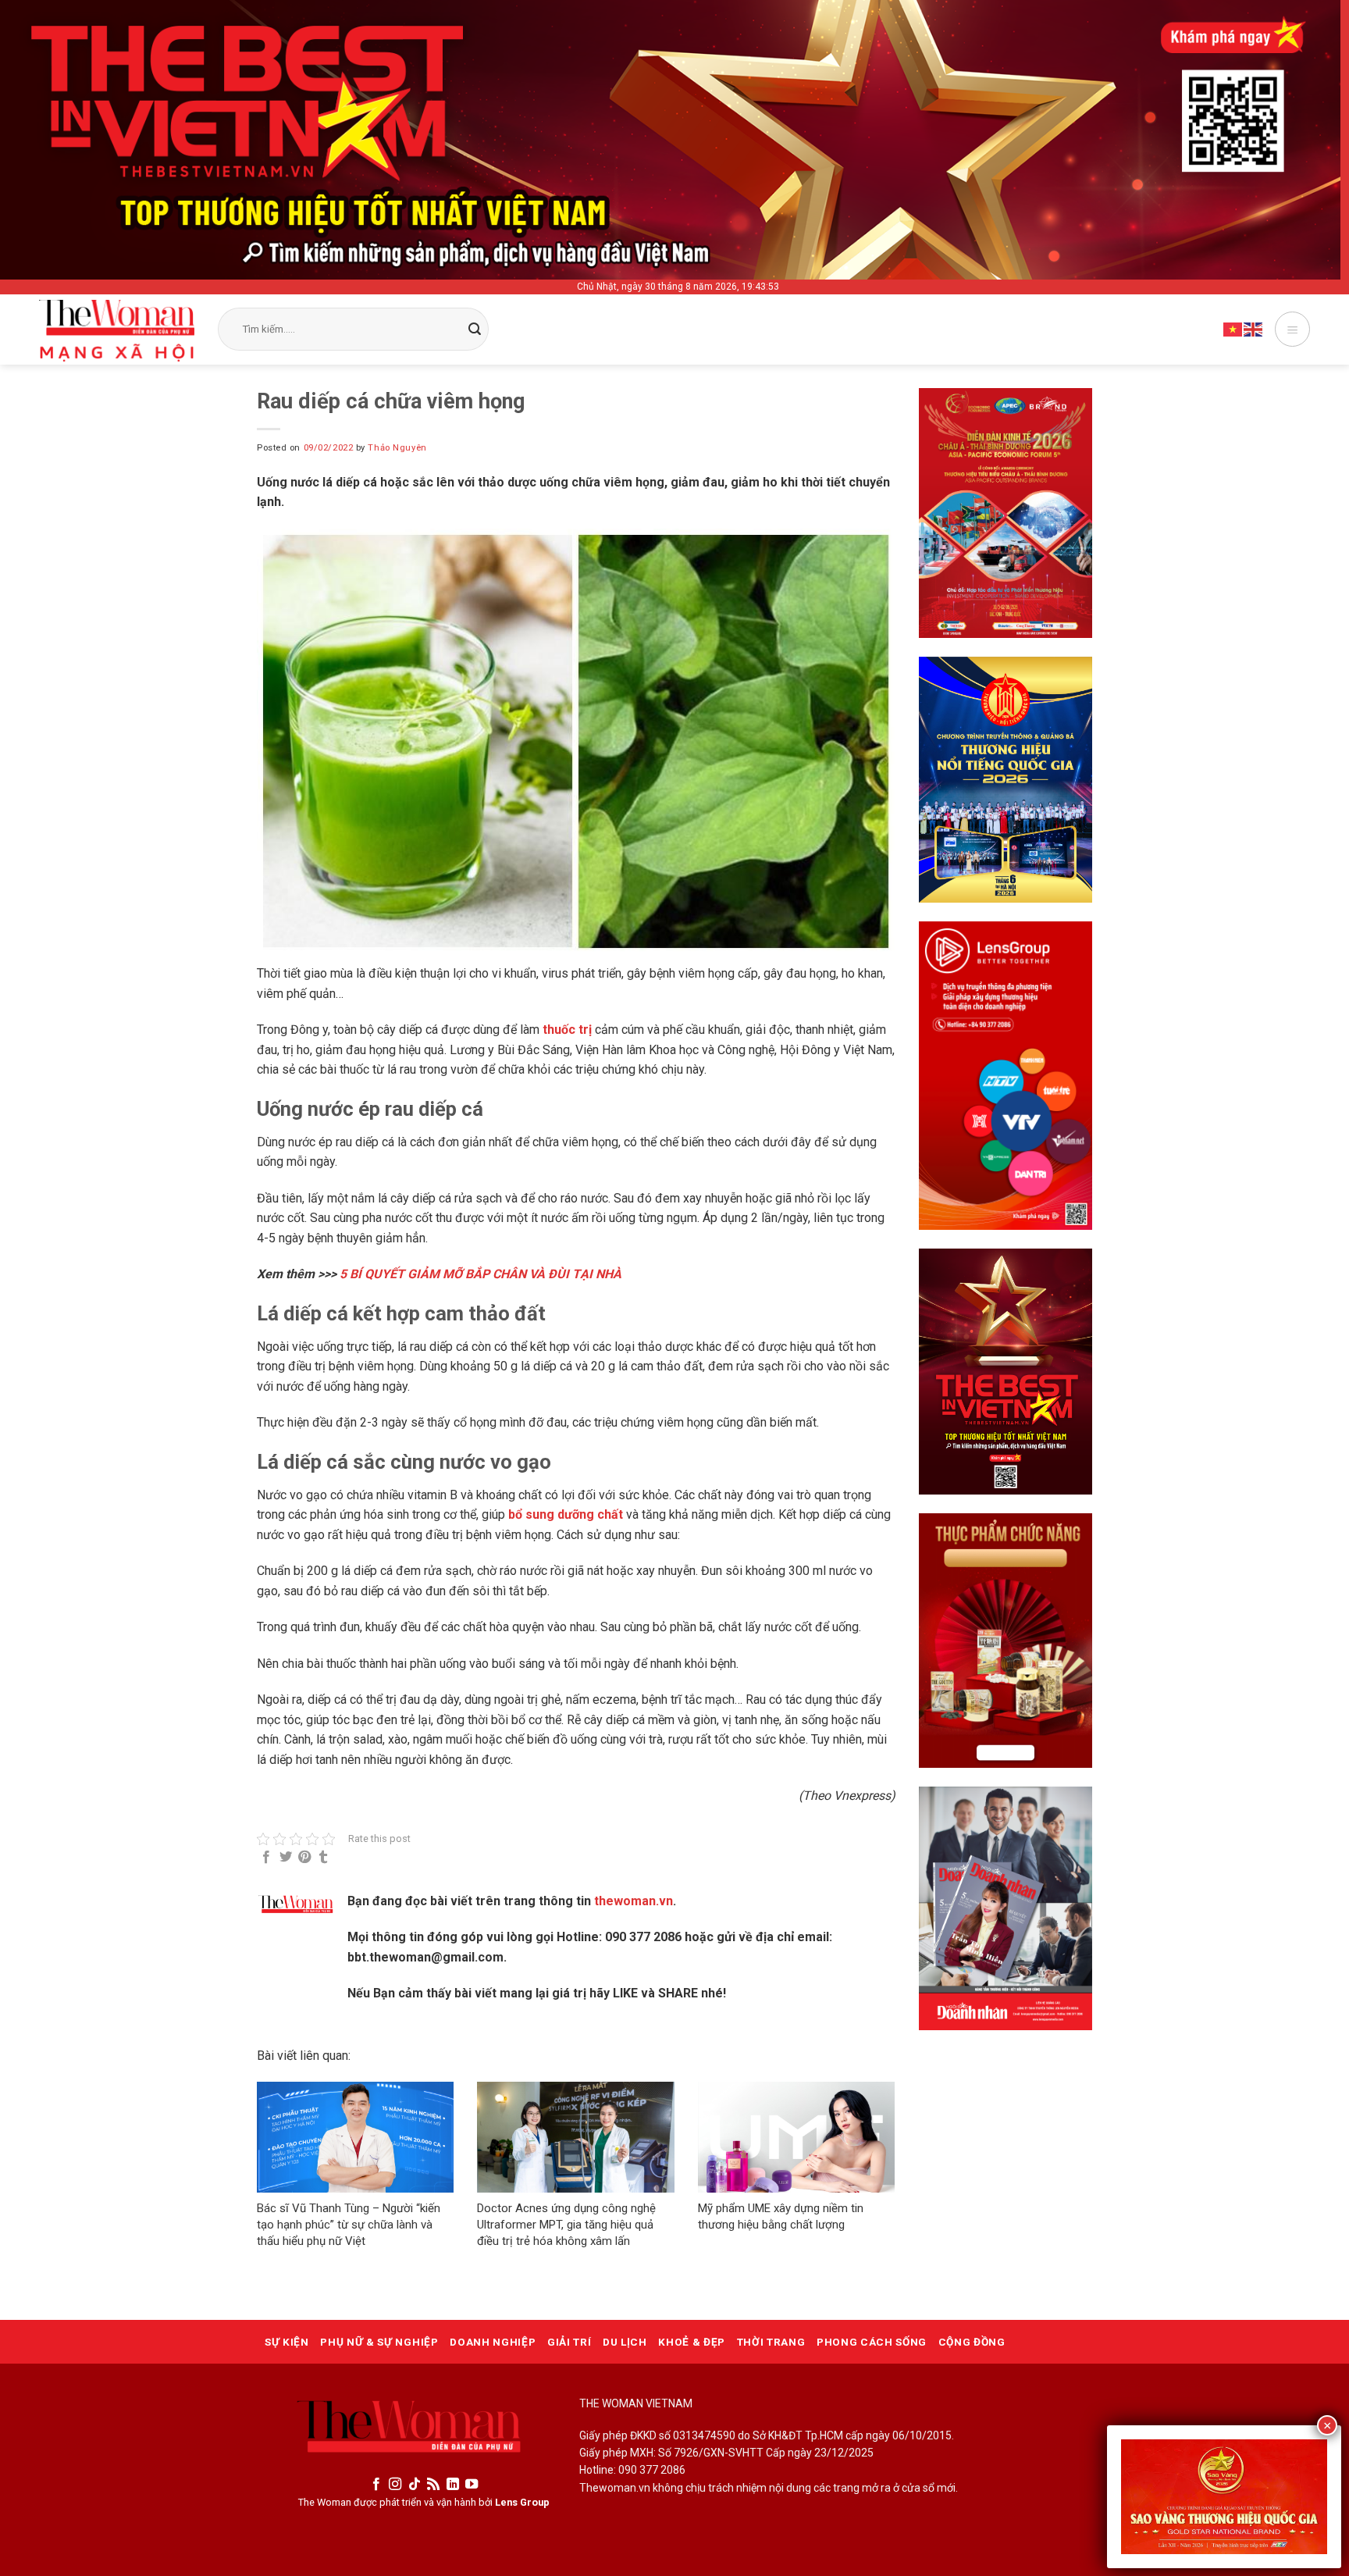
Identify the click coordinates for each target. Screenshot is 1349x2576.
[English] (1254, 329)
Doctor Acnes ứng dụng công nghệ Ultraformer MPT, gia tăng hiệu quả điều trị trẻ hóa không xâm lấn (566, 2225)
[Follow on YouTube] (472, 2485)
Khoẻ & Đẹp (692, 2342)
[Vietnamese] (1233, 329)
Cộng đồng (972, 2342)
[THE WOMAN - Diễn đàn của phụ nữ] (117, 331)
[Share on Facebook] (266, 1858)
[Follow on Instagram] (395, 2485)
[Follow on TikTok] (415, 2485)
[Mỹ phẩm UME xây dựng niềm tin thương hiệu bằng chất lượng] (796, 2137)
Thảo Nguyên (397, 448)
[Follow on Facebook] (376, 2485)
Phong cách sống (872, 2342)
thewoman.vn (634, 1901)
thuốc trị (569, 1030)
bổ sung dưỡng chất (566, 1514)
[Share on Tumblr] (323, 1858)
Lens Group (522, 2502)
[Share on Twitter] (286, 1858)
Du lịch (625, 2342)
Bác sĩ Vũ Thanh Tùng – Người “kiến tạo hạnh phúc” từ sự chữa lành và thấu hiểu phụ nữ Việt (349, 2225)
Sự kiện (287, 2342)
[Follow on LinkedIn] (453, 2485)
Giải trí (569, 2342)
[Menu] (1292, 329)
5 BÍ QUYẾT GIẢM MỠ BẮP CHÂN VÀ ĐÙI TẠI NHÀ (481, 1274)
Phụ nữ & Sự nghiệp (379, 2342)
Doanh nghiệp (493, 2342)
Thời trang (771, 2342)
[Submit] (475, 330)
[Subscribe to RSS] (433, 2485)
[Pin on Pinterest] (304, 1858)
